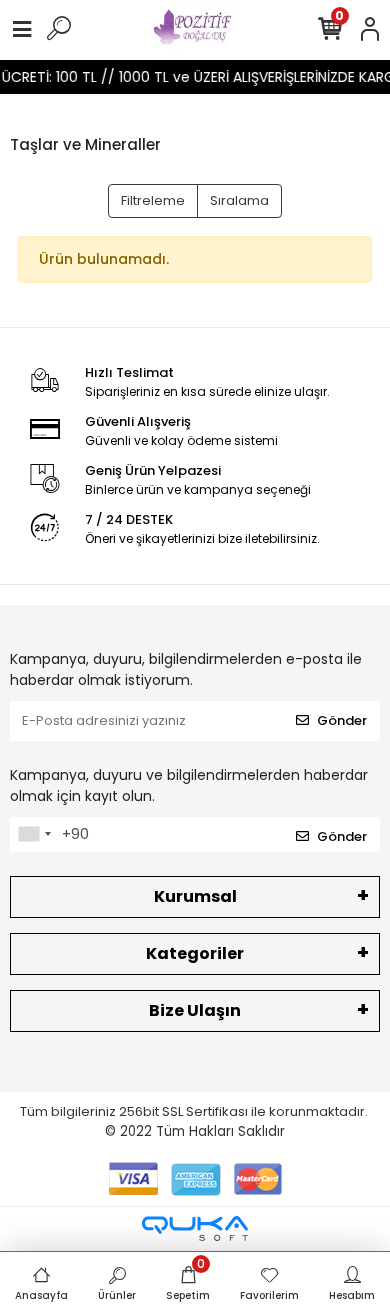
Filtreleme (153, 200)
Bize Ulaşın (195, 1010)
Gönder (342, 720)
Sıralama (239, 200)
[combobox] (34, 835)
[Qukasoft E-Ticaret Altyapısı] (195, 1228)
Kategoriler (195, 953)
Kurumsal (195, 896)
